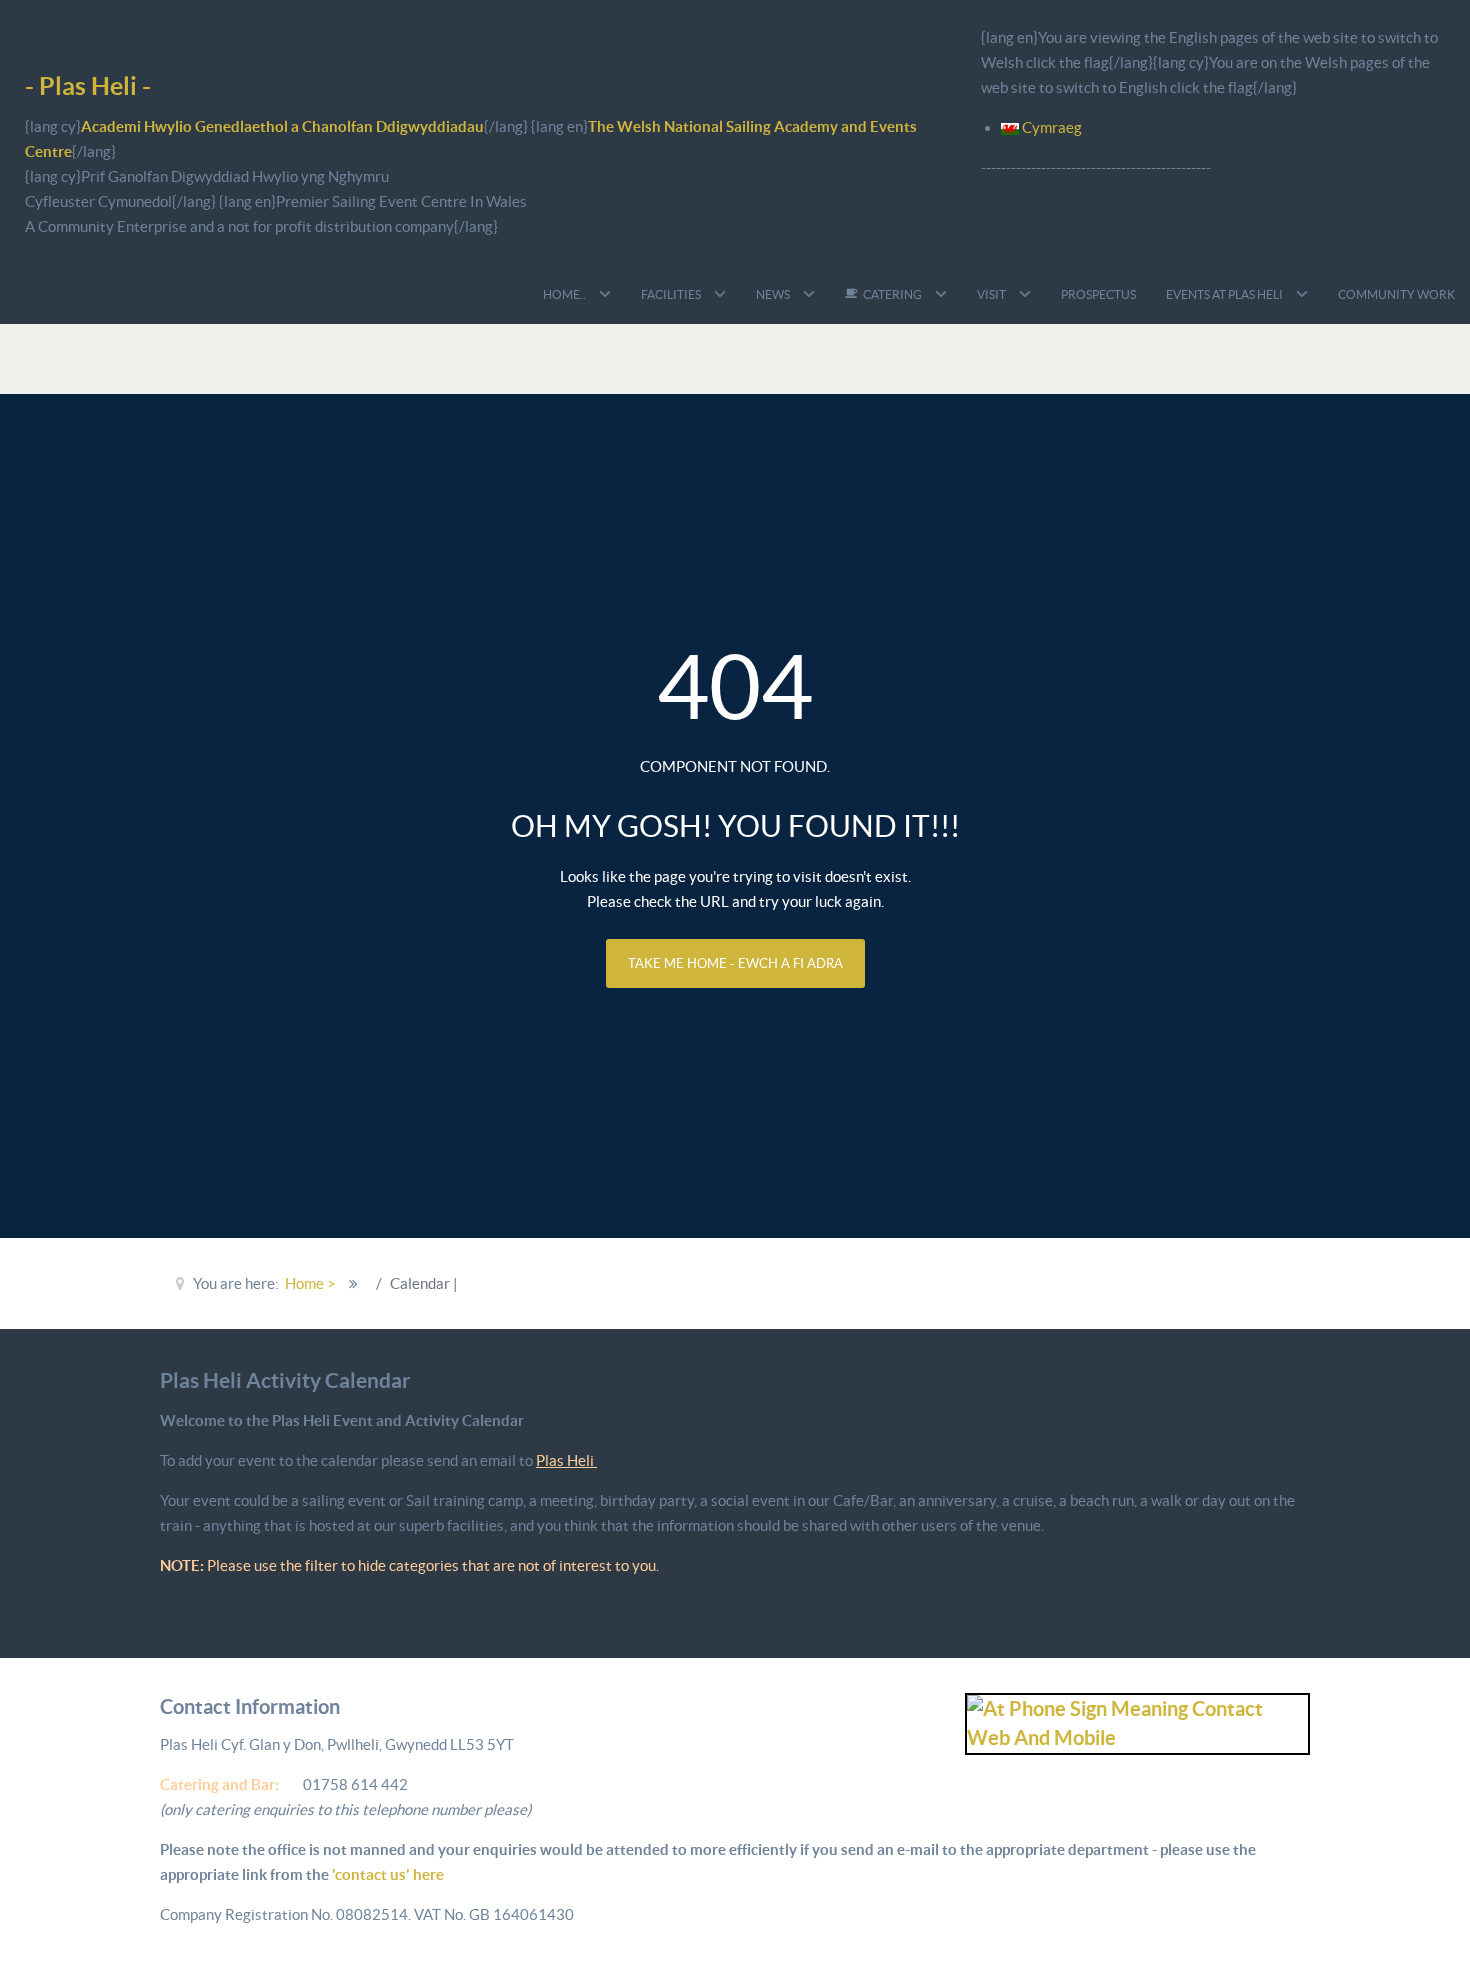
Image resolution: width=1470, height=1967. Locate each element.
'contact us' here (386, 1874)
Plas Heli (566, 1460)
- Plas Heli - (88, 85)
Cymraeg (1050, 127)
